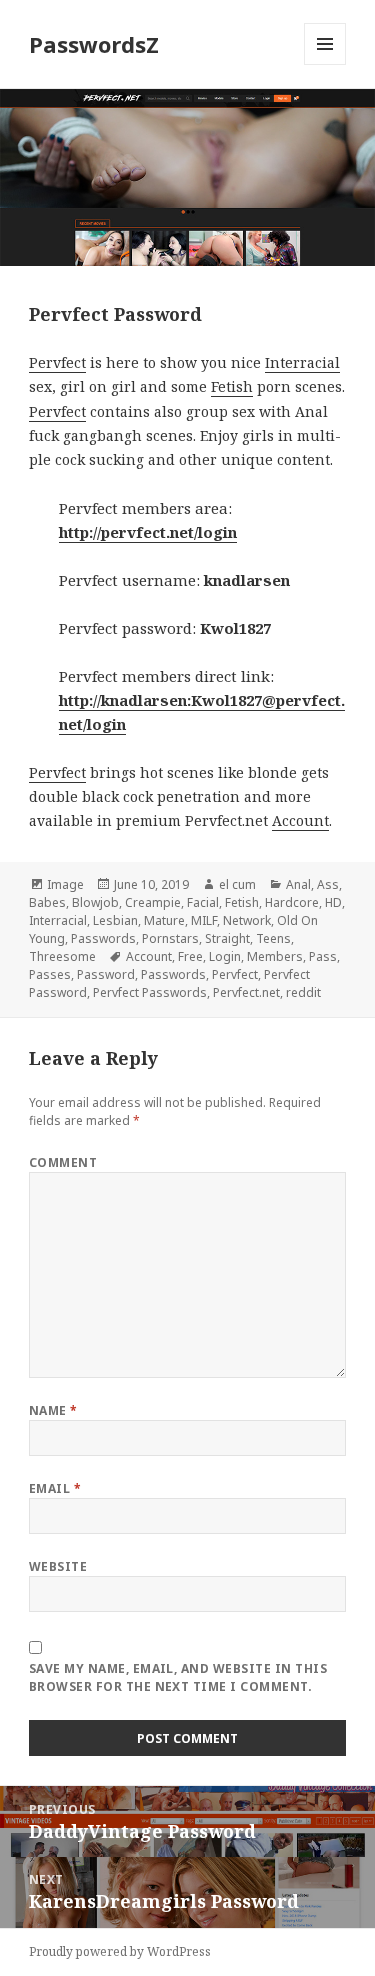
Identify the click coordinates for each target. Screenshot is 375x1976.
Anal (298, 884)
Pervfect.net (246, 992)
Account (300, 820)
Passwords (103, 938)
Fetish (232, 386)
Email (55, 1488)
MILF (204, 920)
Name (53, 1410)
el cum (237, 884)
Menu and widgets (325, 64)
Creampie (153, 902)
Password (106, 974)
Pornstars (170, 938)
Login (225, 956)
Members (275, 956)
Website (58, 1566)
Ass (328, 884)
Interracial (302, 362)
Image (65, 884)
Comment (63, 1162)
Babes (47, 902)
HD (333, 902)
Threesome (62, 956)
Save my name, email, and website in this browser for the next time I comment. (178, 1677)
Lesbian (115, 920)
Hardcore (292, 902)
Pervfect (57, 362)
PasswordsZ (94, 44)
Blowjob (95, 902)
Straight (227, 938)
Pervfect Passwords (150, 992)
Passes (50, 974)
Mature (164, 920)
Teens (273, 938)
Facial (203, 902)
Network (247, 920)
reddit (303, 992)
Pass (323, 956)
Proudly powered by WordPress (120, 1951)
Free (190, 956)
